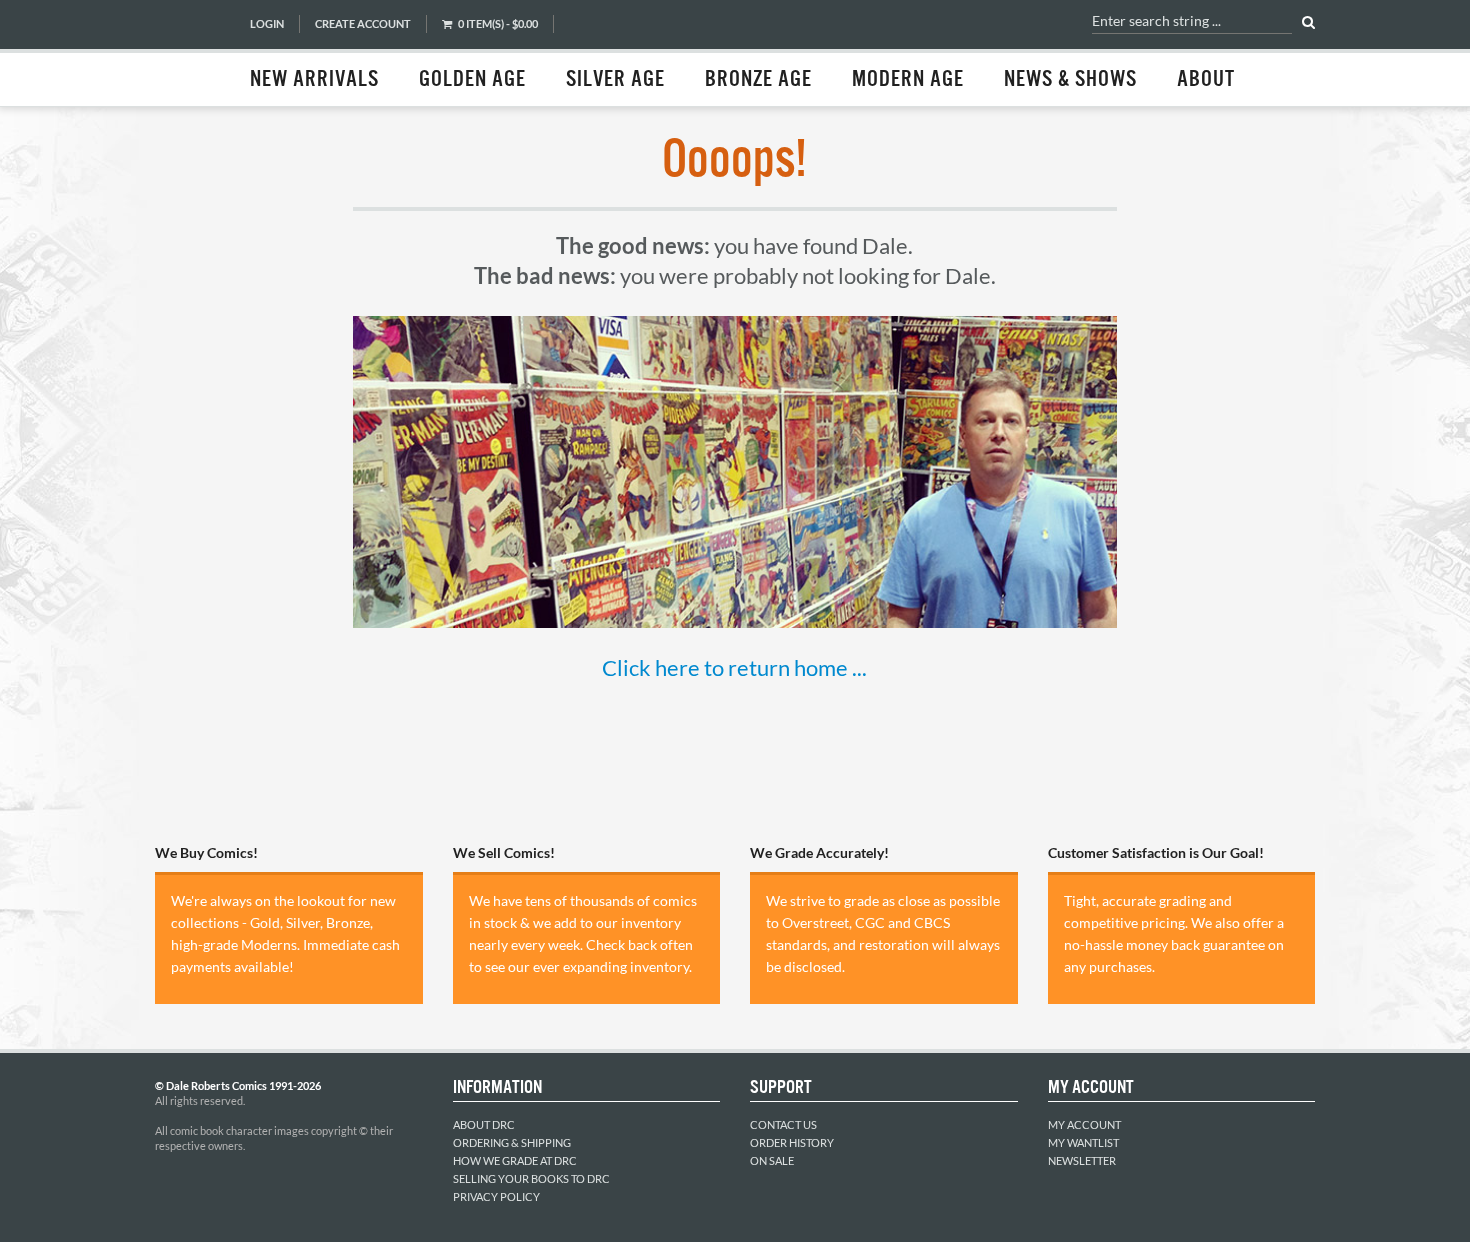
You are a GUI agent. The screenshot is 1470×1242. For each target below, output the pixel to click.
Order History (792, 1142)
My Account (1084, 1124)
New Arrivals (314, 80)
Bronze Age (758, 80)
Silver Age (615, 80)
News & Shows (1070, 80)
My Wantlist (1083, 1142)
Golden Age (472, 80)
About (1206, 80)
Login (267, 23)
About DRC (484, 1124)
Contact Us (783, 1124)
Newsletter (1082, 1160)
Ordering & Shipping (512, 1142)
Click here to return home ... (734, 667)
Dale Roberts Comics (192, 53)
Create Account (363, 23)
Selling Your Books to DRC (531, 1178)
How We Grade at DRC (515, 1160)
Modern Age (908, 80)
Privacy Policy (496, 1196)
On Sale (772, 1160)
